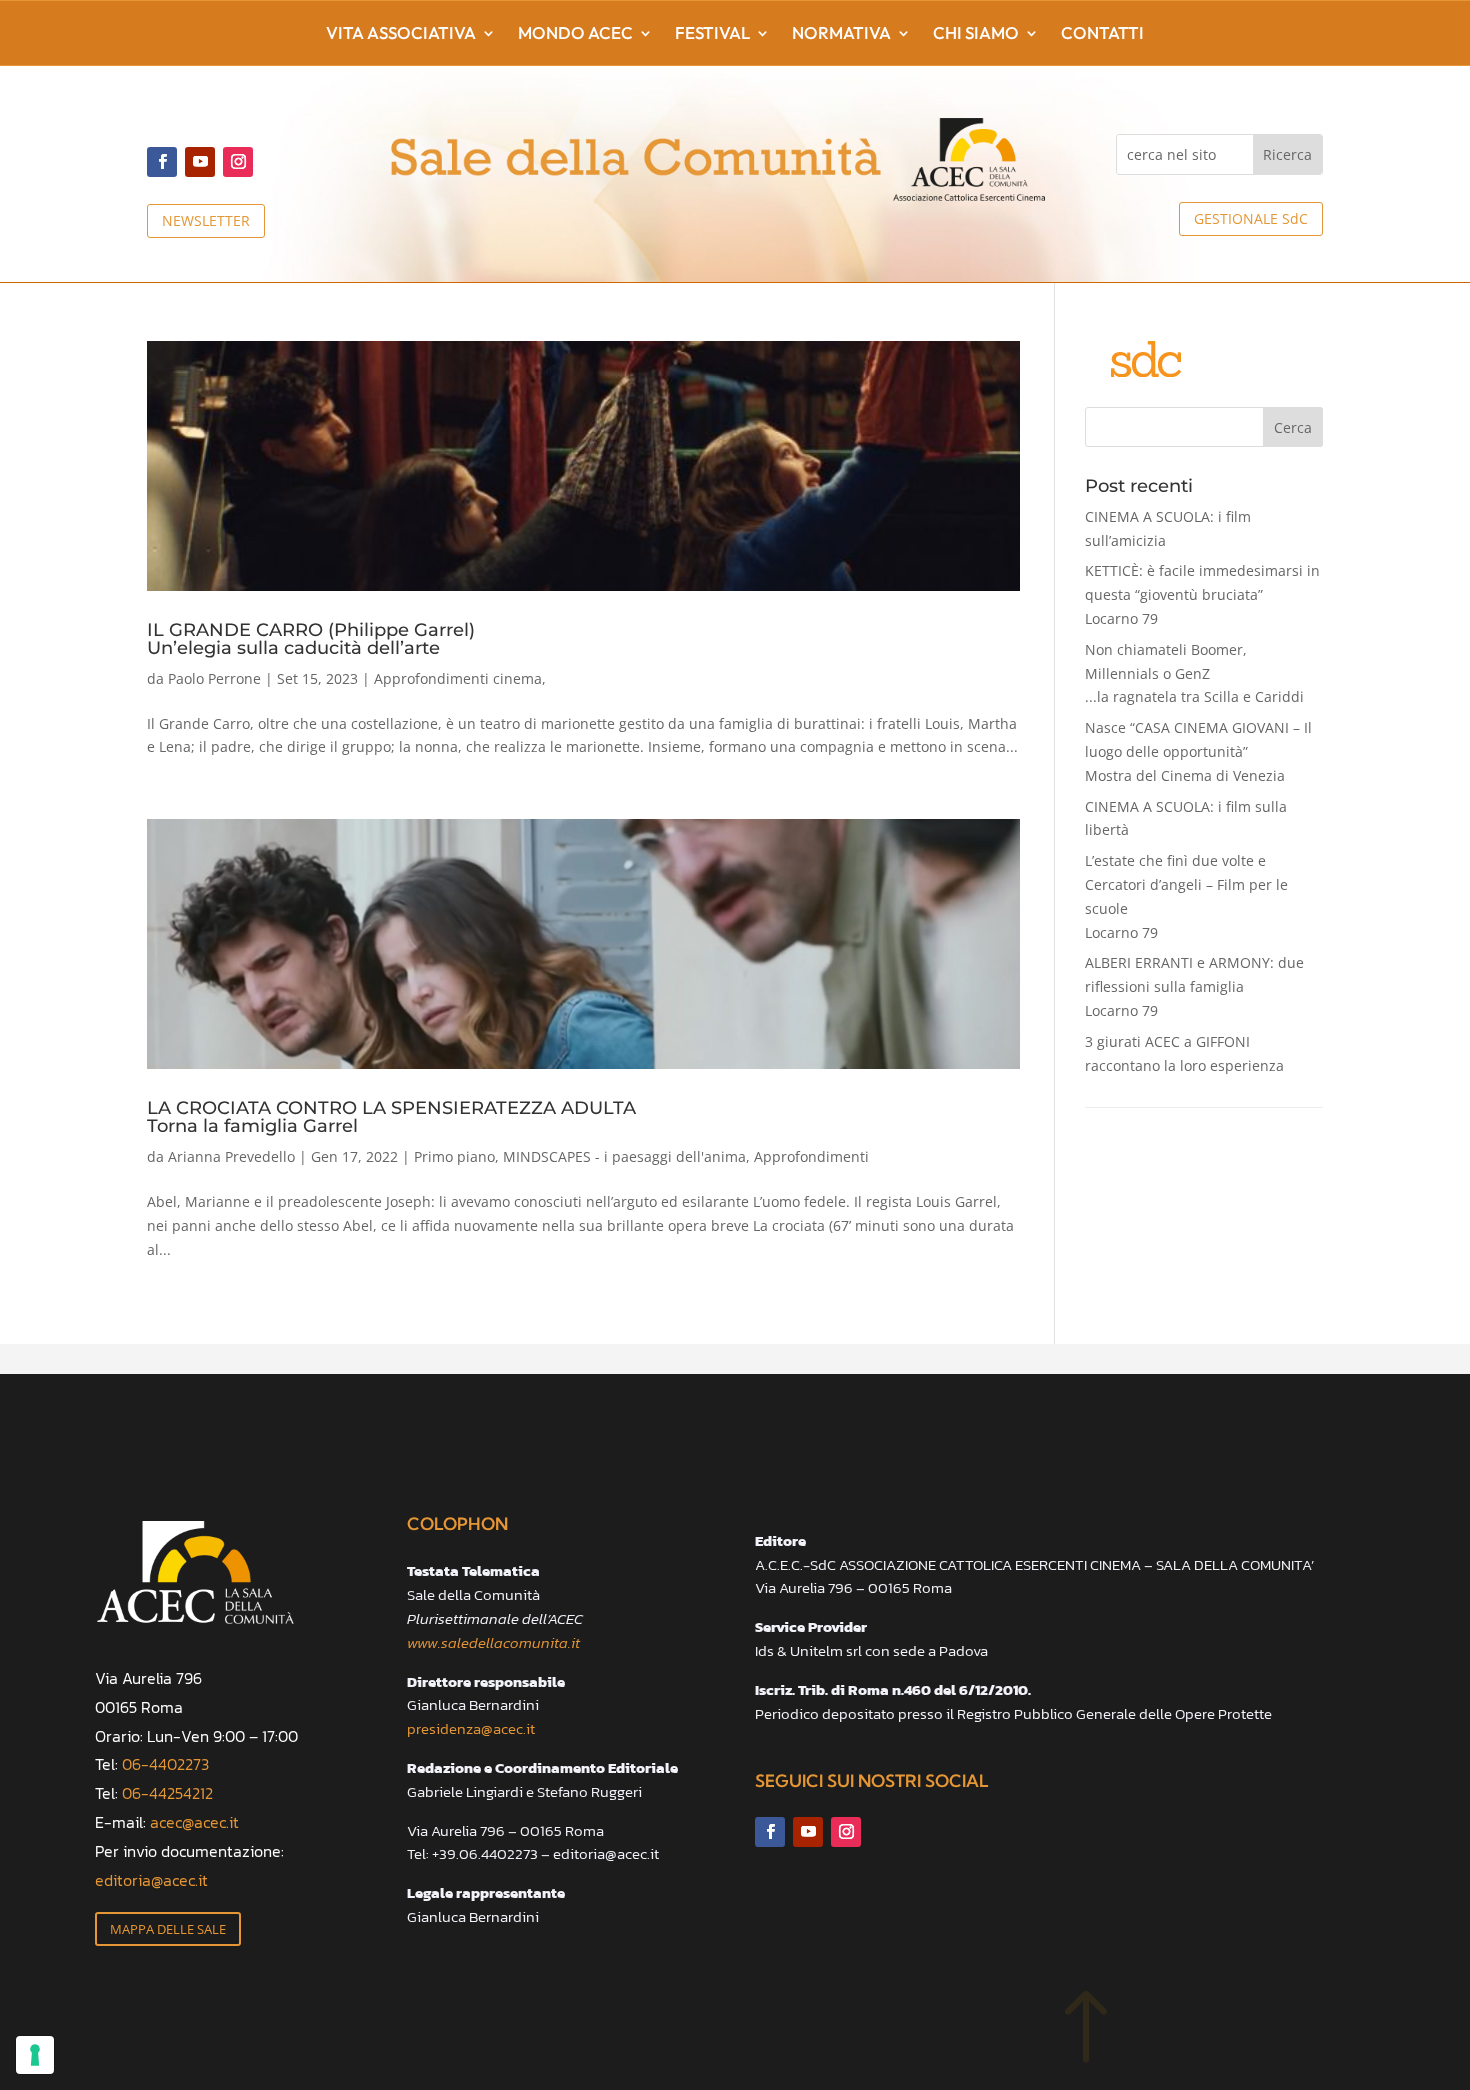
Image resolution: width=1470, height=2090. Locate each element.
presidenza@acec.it (471, 1728)
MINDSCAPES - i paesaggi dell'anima (624, 1156)
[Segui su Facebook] (162, 162)
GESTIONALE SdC (1251, 218)
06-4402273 (165, 1764)
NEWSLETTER (206, 220)
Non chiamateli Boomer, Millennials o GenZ (1194, 673)
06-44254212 (167, 1793)
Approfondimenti (811, 1156)
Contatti (1102, 34)
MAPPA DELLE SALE (168, 1929)
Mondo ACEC (575, 34)
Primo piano (454, 1156)
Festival (712, 34)
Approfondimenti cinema (458, 678)
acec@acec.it (194, 1822)
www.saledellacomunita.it (493, 1642)
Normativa (841, 34)
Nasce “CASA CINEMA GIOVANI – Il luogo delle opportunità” (1198, 751)
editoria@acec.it (151, 1880)
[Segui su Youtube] (200, 162)
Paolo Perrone (214, 678)
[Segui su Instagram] (238, 162)
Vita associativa (401, 34)
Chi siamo (976, 34)
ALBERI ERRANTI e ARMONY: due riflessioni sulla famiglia (1194, 986)
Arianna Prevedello (231, 1156)
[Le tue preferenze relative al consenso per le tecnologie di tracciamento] (35, 2055)
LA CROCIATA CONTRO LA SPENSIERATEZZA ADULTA (391, 1116)
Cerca (1293, 427)
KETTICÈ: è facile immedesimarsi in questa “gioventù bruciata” (1202, 594)
